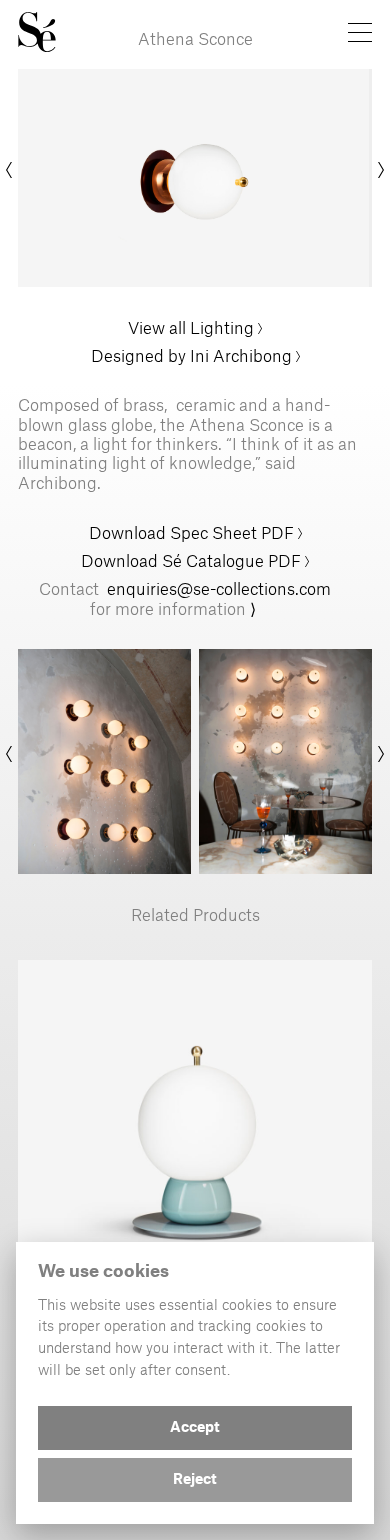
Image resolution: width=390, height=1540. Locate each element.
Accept (195, 1428)
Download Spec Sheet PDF (193, 532)
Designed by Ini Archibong (191, 355)
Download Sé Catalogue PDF (191, 560)
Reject (195, 1480)
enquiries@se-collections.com (219, 588)
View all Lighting (191, 327)
